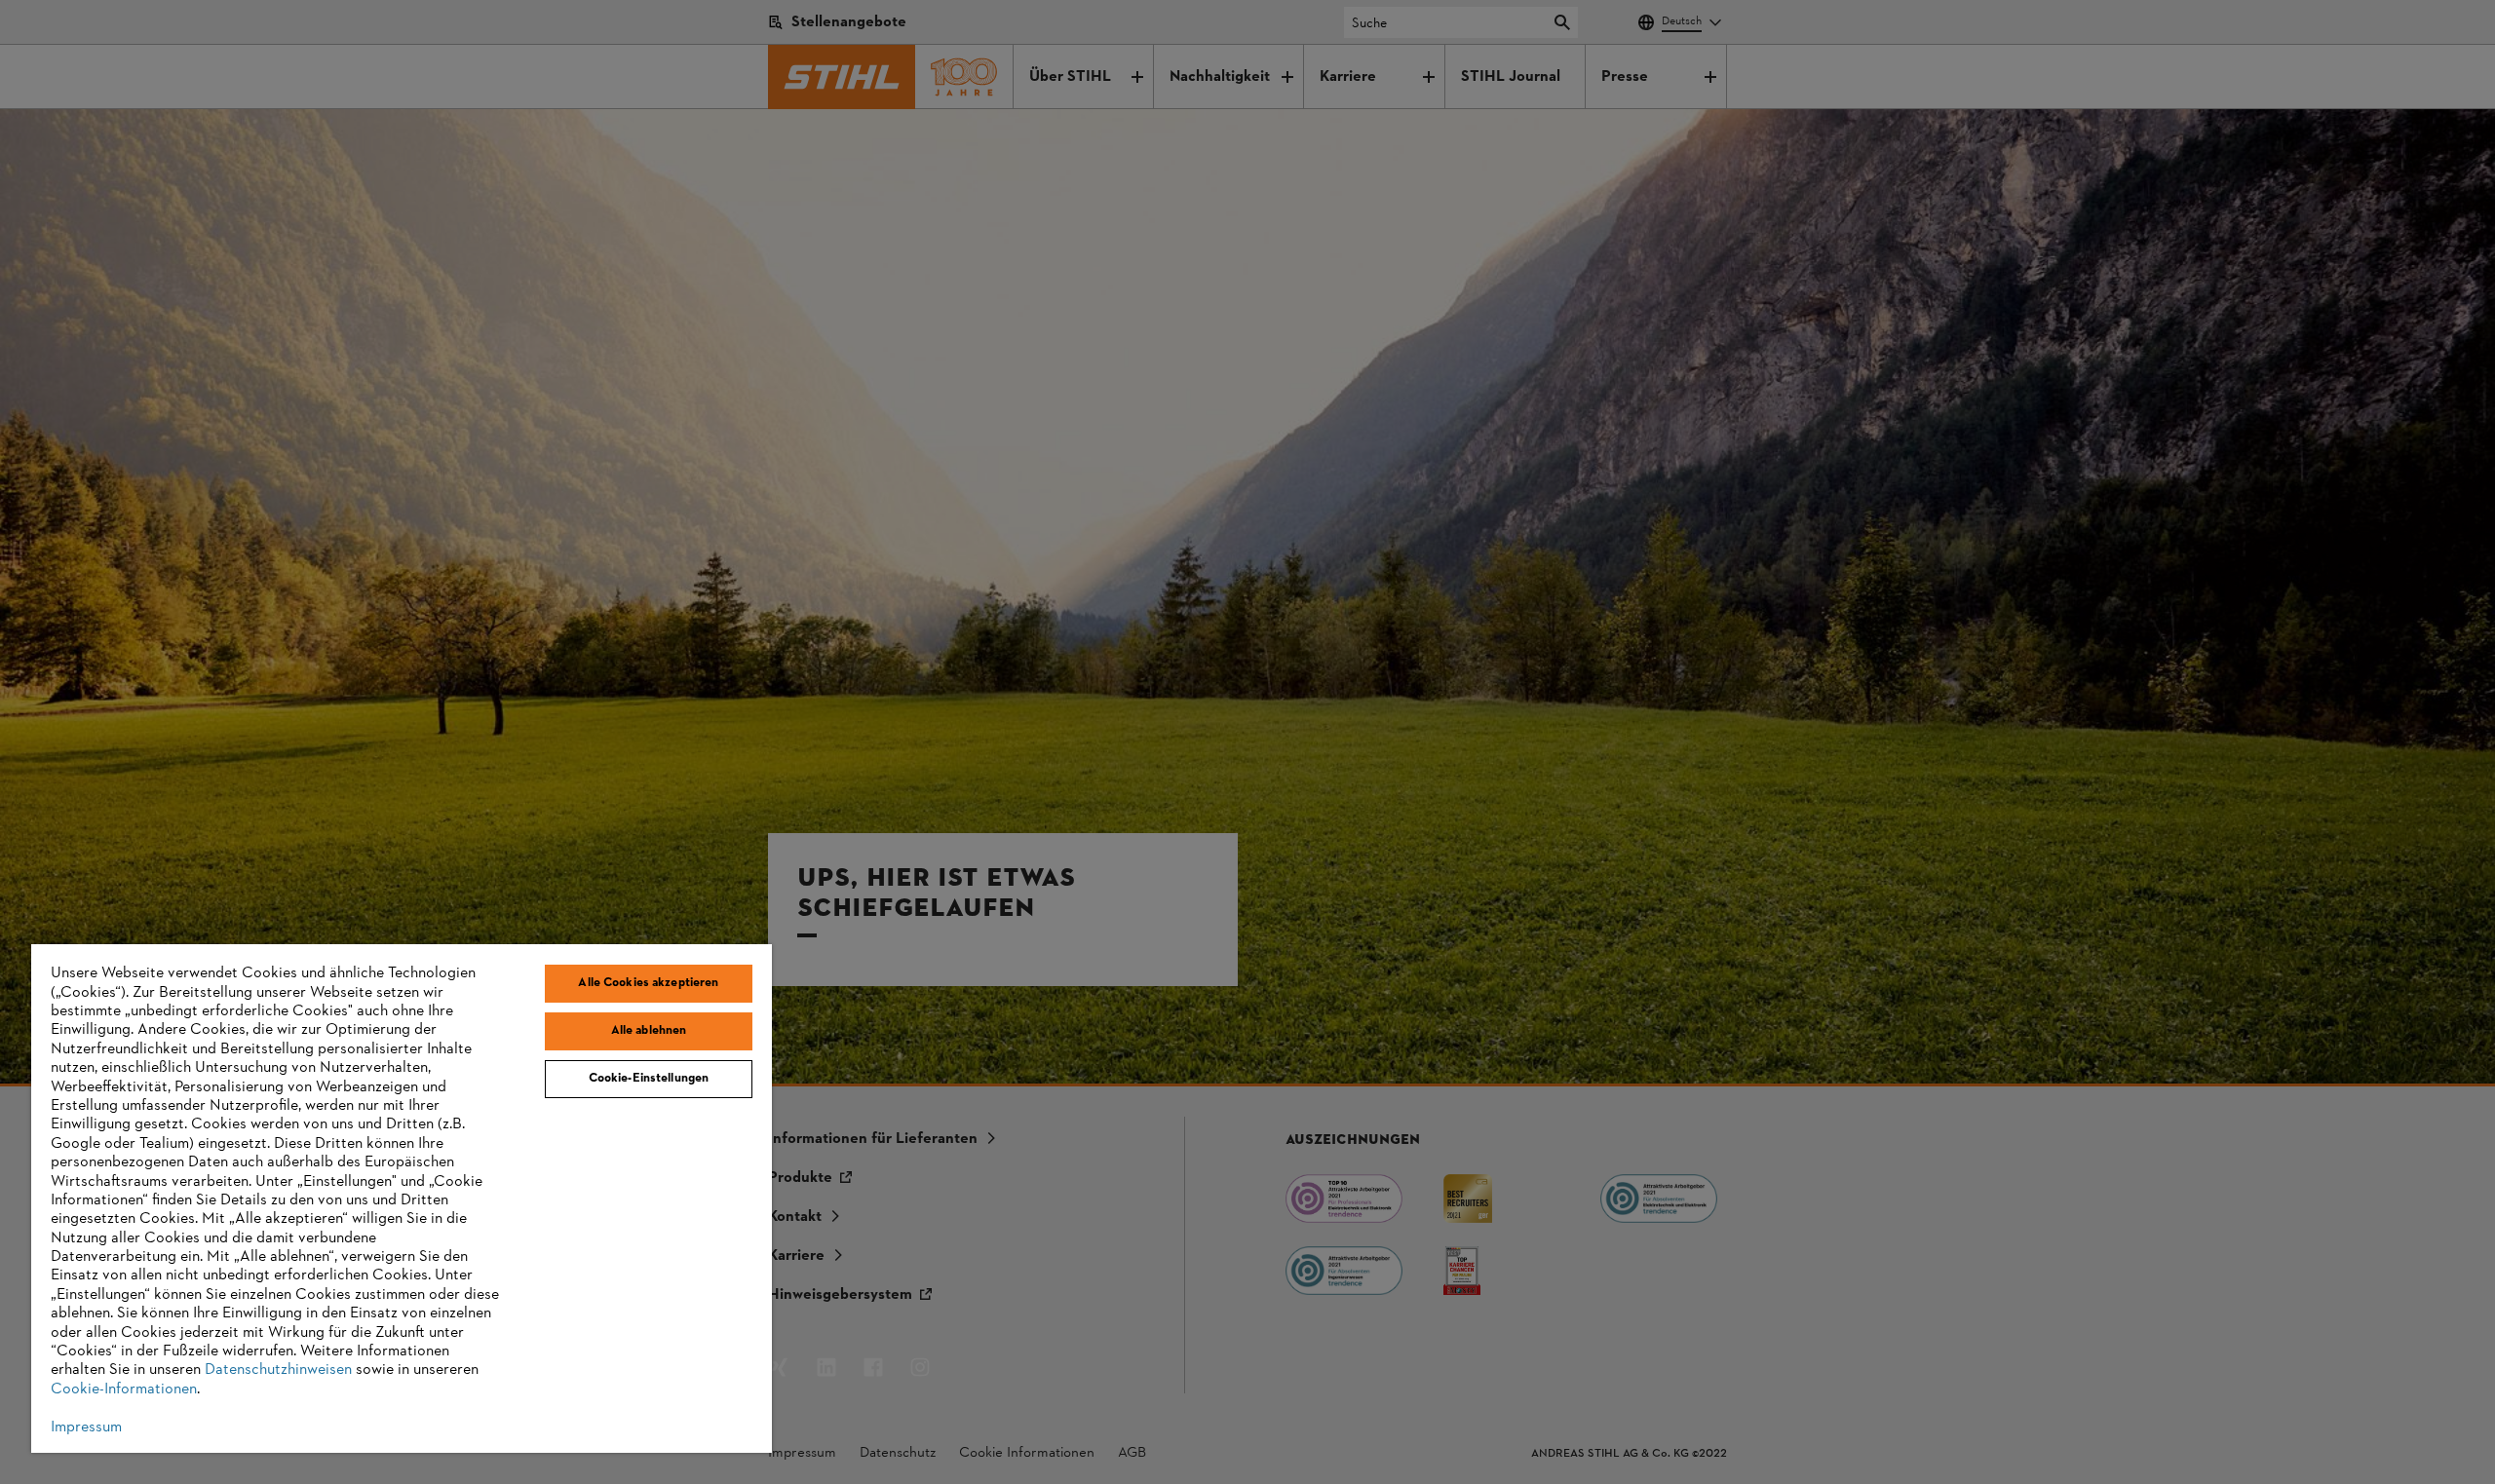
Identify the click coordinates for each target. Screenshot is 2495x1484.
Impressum (86, 1427)
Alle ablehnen (649, 1031)
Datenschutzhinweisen (278, 1370)
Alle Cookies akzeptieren (648, 983)
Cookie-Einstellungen (649, 1079)
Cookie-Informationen (124, 1389)
